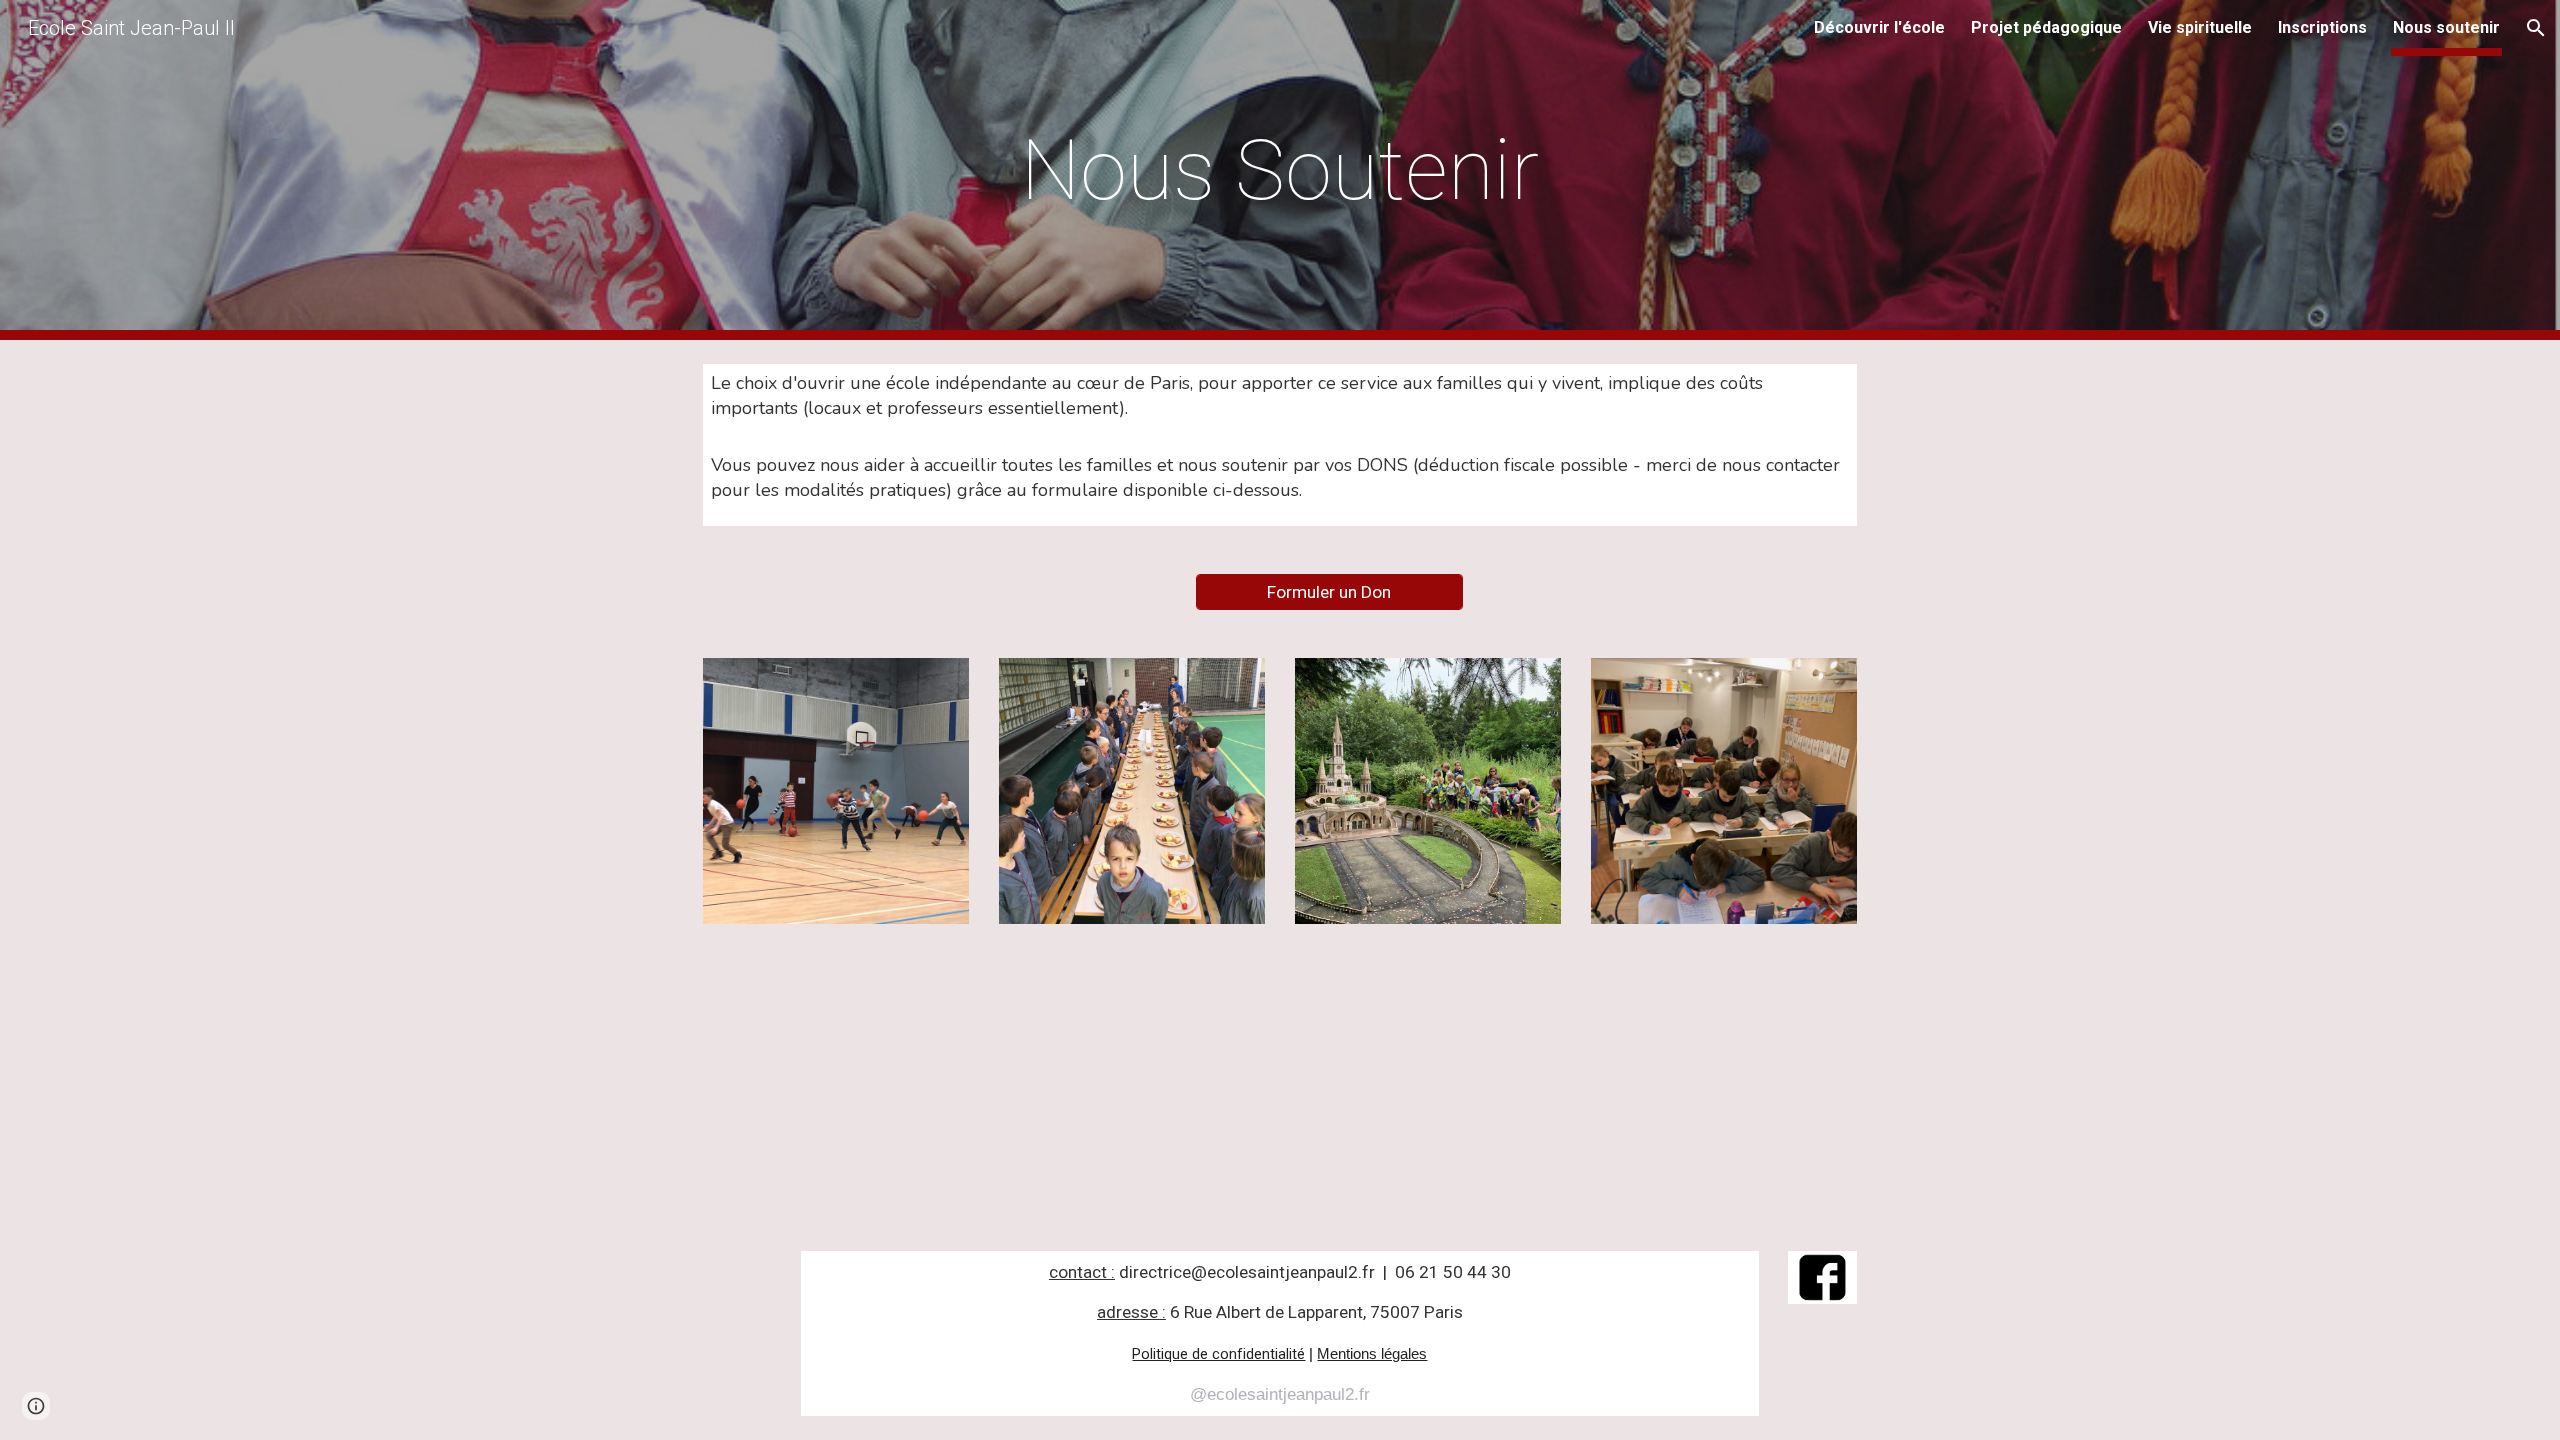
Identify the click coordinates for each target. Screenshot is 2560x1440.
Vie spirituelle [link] (2200, 27)
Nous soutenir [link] (2446, 27)
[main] (1280, 170)
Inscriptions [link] (2322, 27)
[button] (2536, 28)
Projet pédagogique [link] (2046, 27)
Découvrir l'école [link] (1879, 27)
